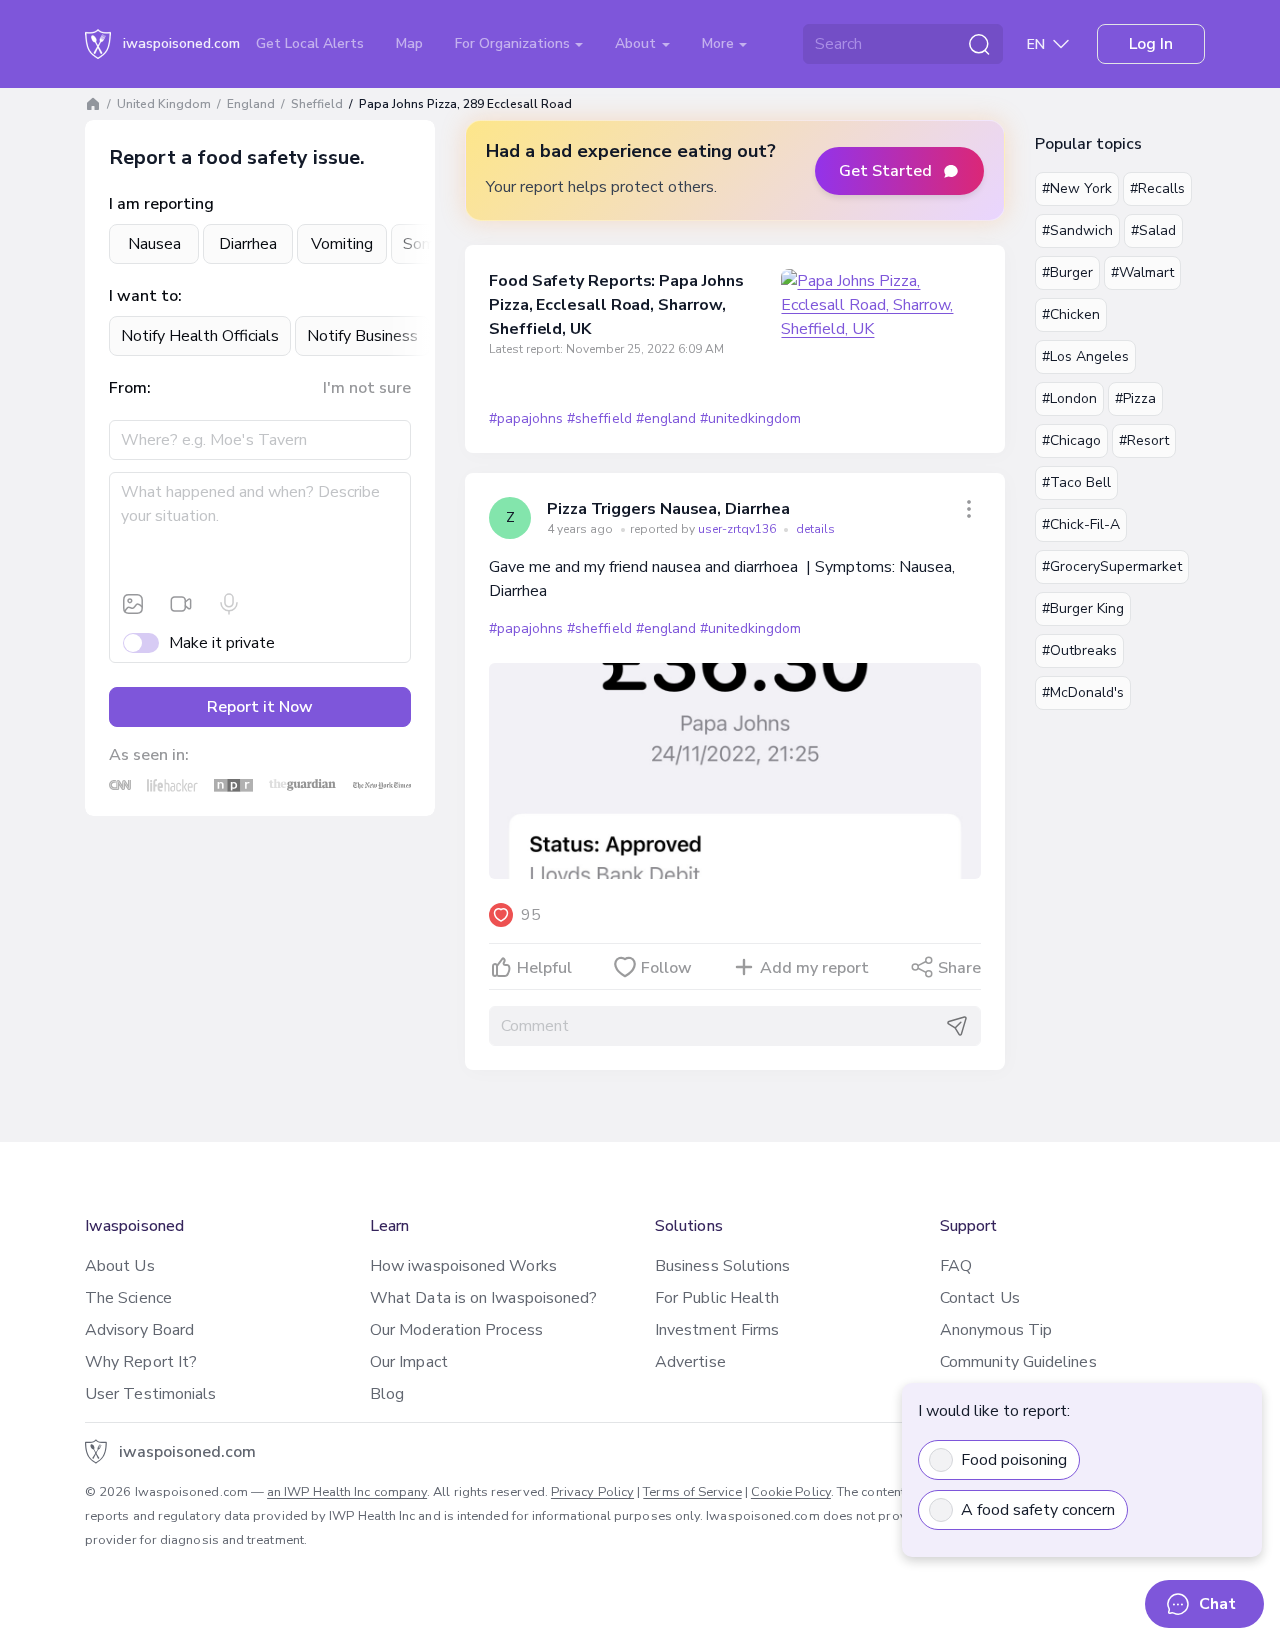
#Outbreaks (1079, 650)
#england (666, 418)
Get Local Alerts (310, 43)
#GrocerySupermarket (1112, 566)
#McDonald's (1083, 692)
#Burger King (1083, 608)
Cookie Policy (791, 1492)
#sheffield (599, 418)
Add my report (814, 968)
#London (1069, 398)
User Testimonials (150, 1394)
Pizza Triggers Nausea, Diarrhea (668, 509)
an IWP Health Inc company (347, 1492)
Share (959, 968)
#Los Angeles (1085, 356)
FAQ (956, 1266)
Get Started (885, 171)
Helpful (544, 968)
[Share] (969, 509)
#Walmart (1142, 272)
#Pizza (1135, 398)
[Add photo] (133, 604)
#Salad (1153, 230)
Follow (666, 968)
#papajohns (526, 418)
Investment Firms (717, 1330)
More (720, 43)
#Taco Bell (1076, 482)
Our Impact (409, 1362)
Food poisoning (1014, 1460)
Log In (1151, 44)
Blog (387, 1394)
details (815, 529)
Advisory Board (139, 1330)
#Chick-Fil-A (1081, 524)
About (637, 43)
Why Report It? (141, 1362)
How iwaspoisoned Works (463, 1266)
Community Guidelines (1018, 1362)
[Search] (979, 44)
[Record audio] (229, 604)
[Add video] (181, 604)
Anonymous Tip (996, 1330)
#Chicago (1071, 440)
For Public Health (717, 1298)
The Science (128, 1298)
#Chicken (1071, 314)
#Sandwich (1077, 230)
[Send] (957, 1026)
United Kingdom (164, 104)
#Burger (1067, 272)
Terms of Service (692, 1492)
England (251, 104)
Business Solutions (722, 1266)
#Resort (1144, 440)
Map (409, 43)
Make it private (222, 643)
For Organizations (514, 43)
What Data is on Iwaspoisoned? (483, 1298)
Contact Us (980, 1298)
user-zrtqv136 (738, 529)
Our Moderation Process (456, 1330)
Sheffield (317, 104)
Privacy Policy (592, 1492)
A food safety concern (1038, 1510)
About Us (120, 1266)
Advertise (690, 1362)
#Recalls (1157, 188)
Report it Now (260, 707)
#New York (1077, 188)
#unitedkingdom (750, 418)
